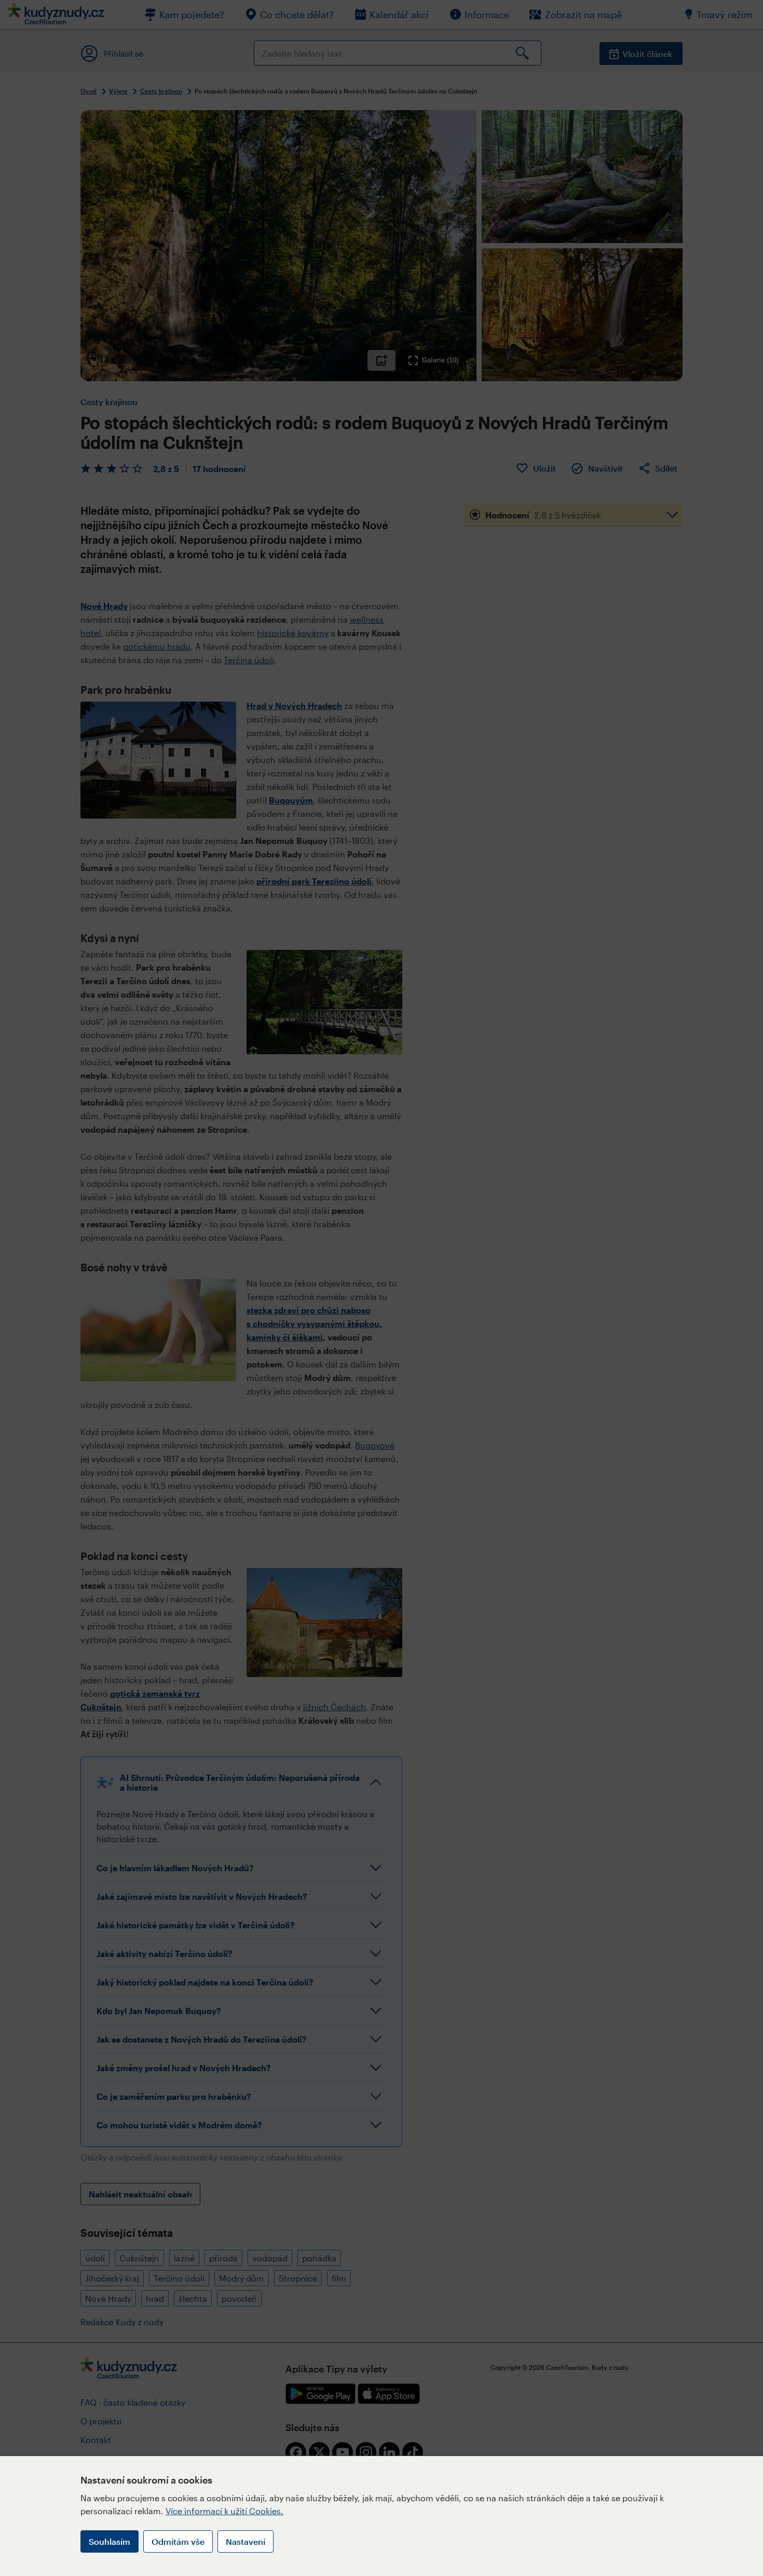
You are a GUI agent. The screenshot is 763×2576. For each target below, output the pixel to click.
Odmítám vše (178, 2541)
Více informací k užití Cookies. (224, 2511)
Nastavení (246, 2541)
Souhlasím (110, 2541)
